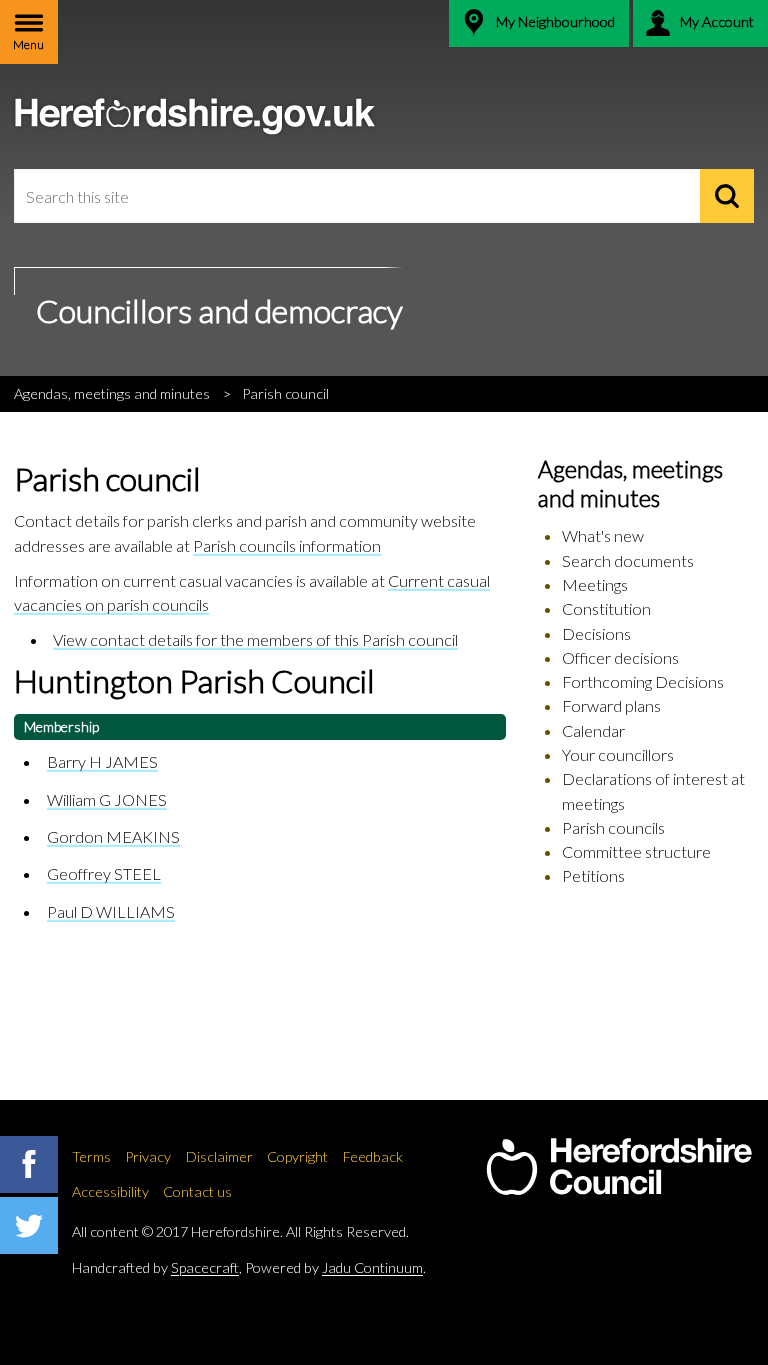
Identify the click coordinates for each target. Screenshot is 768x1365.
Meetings (595, 584)
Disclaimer (219, 1156)
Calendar (593, 730)
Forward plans (611, 705)
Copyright (297, 1156)
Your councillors (618, 754)
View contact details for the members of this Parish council (255, 639)
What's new (603, 535)
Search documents (628, 560)
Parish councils (613, 827)
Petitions (593, 875)
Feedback (373, 1156)
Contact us (197, 1191)
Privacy (148, 1156)
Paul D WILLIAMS (111, 911)
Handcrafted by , (157, 1267)
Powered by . (335, 1267)
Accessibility (110, 1191)
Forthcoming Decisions (643, 681)
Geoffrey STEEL (104, 873)
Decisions (596, 633)
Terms (91, 1156)
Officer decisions (620, 657)
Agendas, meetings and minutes (112, 393)
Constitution (606, 608)
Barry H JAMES (102, 761)
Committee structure (636, 851)
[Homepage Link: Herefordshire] (619, 1167)
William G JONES (107, 799)
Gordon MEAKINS (113, 836)
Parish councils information (287, 545)
